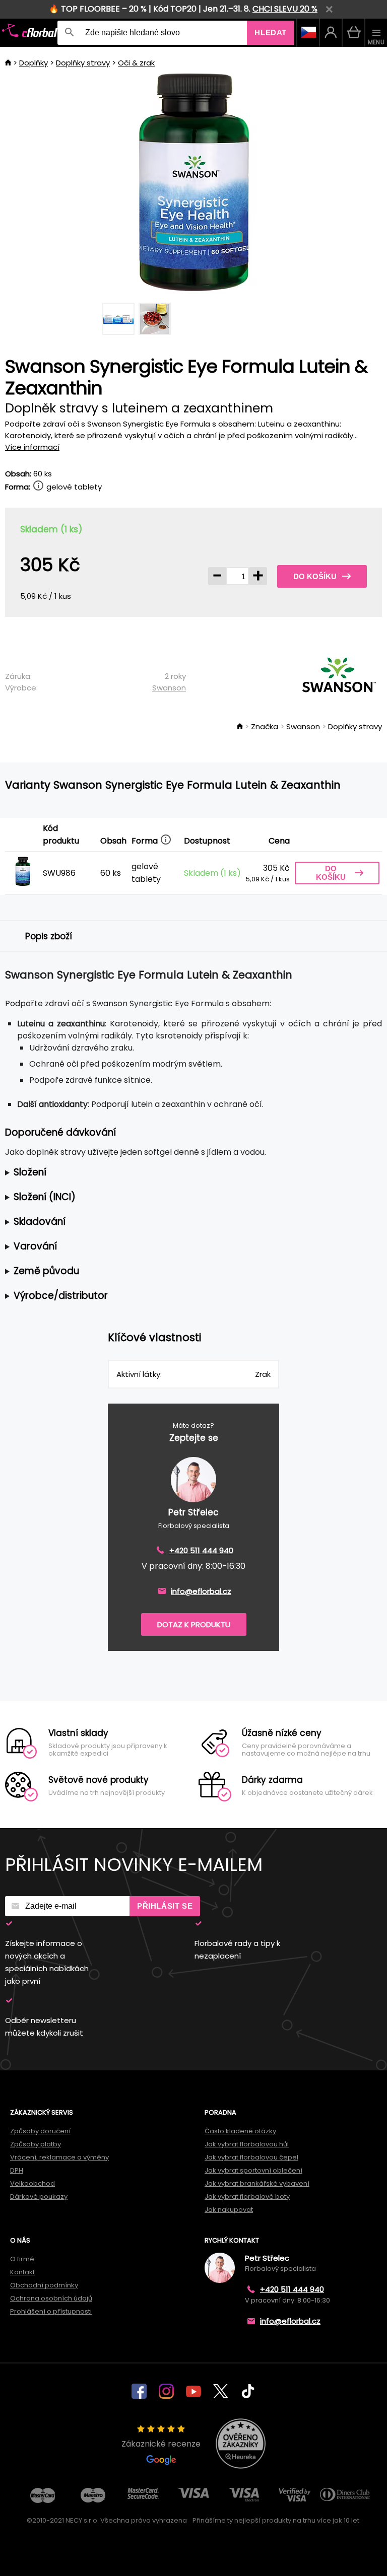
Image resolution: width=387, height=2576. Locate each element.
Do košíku (315, 576)
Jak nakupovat (229, 2210)
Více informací (32, 447)
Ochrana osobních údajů (51, 2298)
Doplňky (34, 63)
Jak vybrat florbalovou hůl (247, 2144)
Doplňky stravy (83, 63)
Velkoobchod (33, 2183)
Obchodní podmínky (44, 2285)
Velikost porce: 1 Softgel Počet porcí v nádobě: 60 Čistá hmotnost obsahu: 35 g (187, 1173)
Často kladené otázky (240, 2131)
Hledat (271, 32)
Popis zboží (49, 936)
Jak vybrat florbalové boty (247, 2197)
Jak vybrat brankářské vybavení (257, 2183)
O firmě (22, 2259)
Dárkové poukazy (39, 2197)
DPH (17, 2170)
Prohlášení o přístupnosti (51, 2311)
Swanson (169, 688)
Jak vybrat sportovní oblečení (253, 2170)
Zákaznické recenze (161, 2444)
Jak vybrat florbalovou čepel (251, 2157)
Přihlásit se (165, 1906)
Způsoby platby (36, 2144)
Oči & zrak (136, 63)
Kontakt (22, 2272)
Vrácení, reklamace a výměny (59, 2157)
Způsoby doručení (40, 2131)
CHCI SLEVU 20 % (285, 9)
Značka (265, 726)
